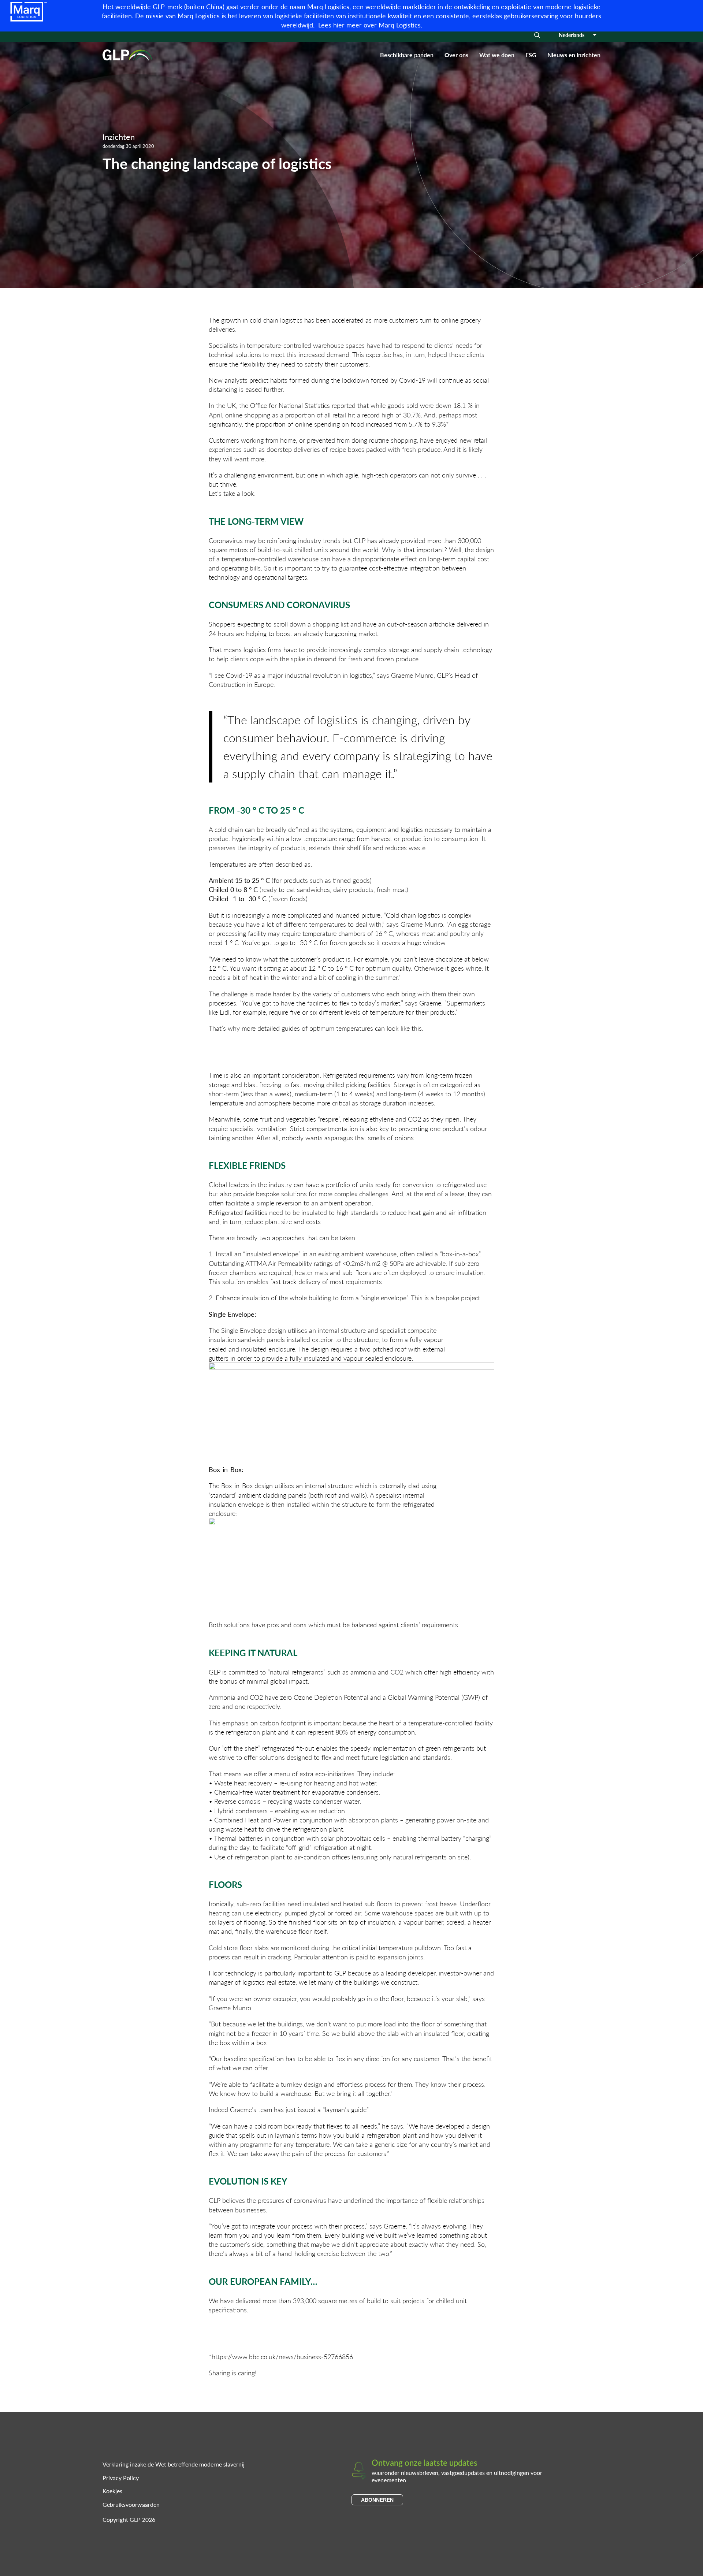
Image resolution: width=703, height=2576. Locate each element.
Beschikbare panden (407, 55)
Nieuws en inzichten (574, 55)
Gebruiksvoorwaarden (131, 2504)
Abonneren (377, 2500)
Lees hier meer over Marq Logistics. (370, 25)
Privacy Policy (121, 2478)
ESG (531, 55)
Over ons (456, 55)
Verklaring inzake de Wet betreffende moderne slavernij (174, 2464)
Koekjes (112, 2491)
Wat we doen (497, 55)
